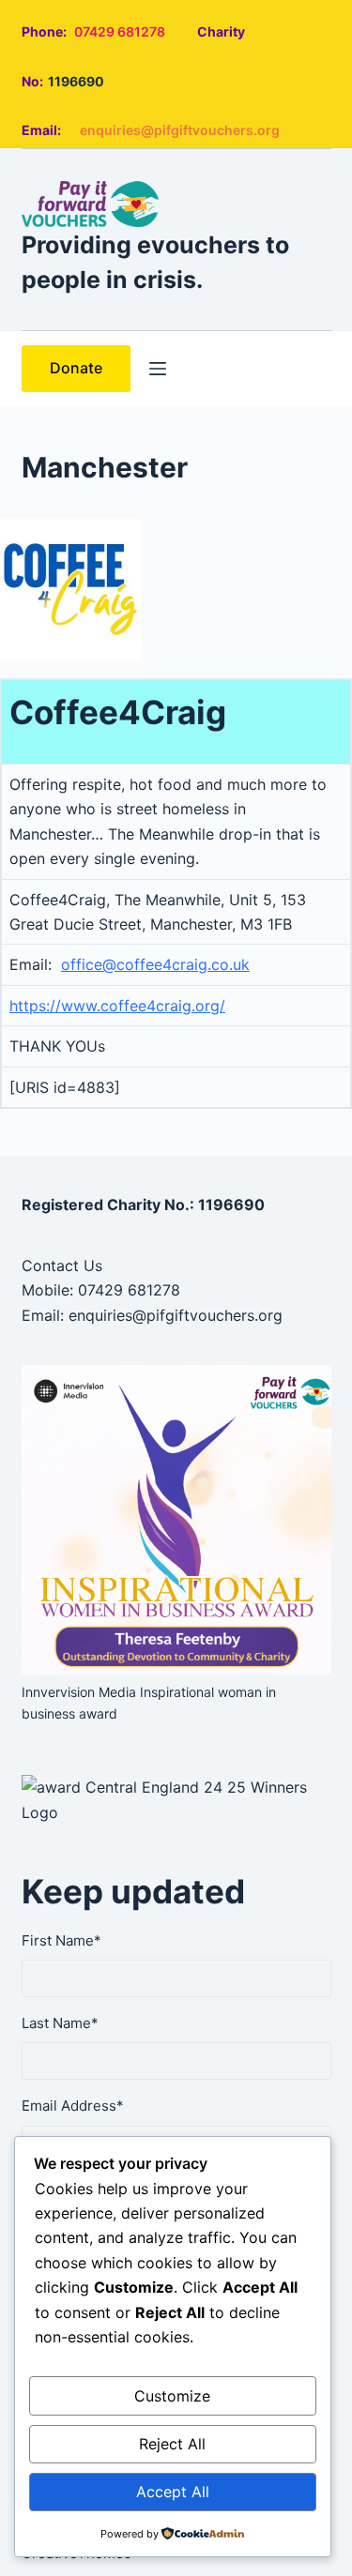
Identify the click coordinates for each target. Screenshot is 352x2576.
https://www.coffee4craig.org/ (117, 1006)
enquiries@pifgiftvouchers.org (180, 130)
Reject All (172, 2444)
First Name (61, 1940)
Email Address (73, 2106)
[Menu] (158, 369)
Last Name (60, 2023)
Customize (172, 2396)
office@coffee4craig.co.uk (155, 964)
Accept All (173, 2492)
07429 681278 (120, 31)
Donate (76, 368)
